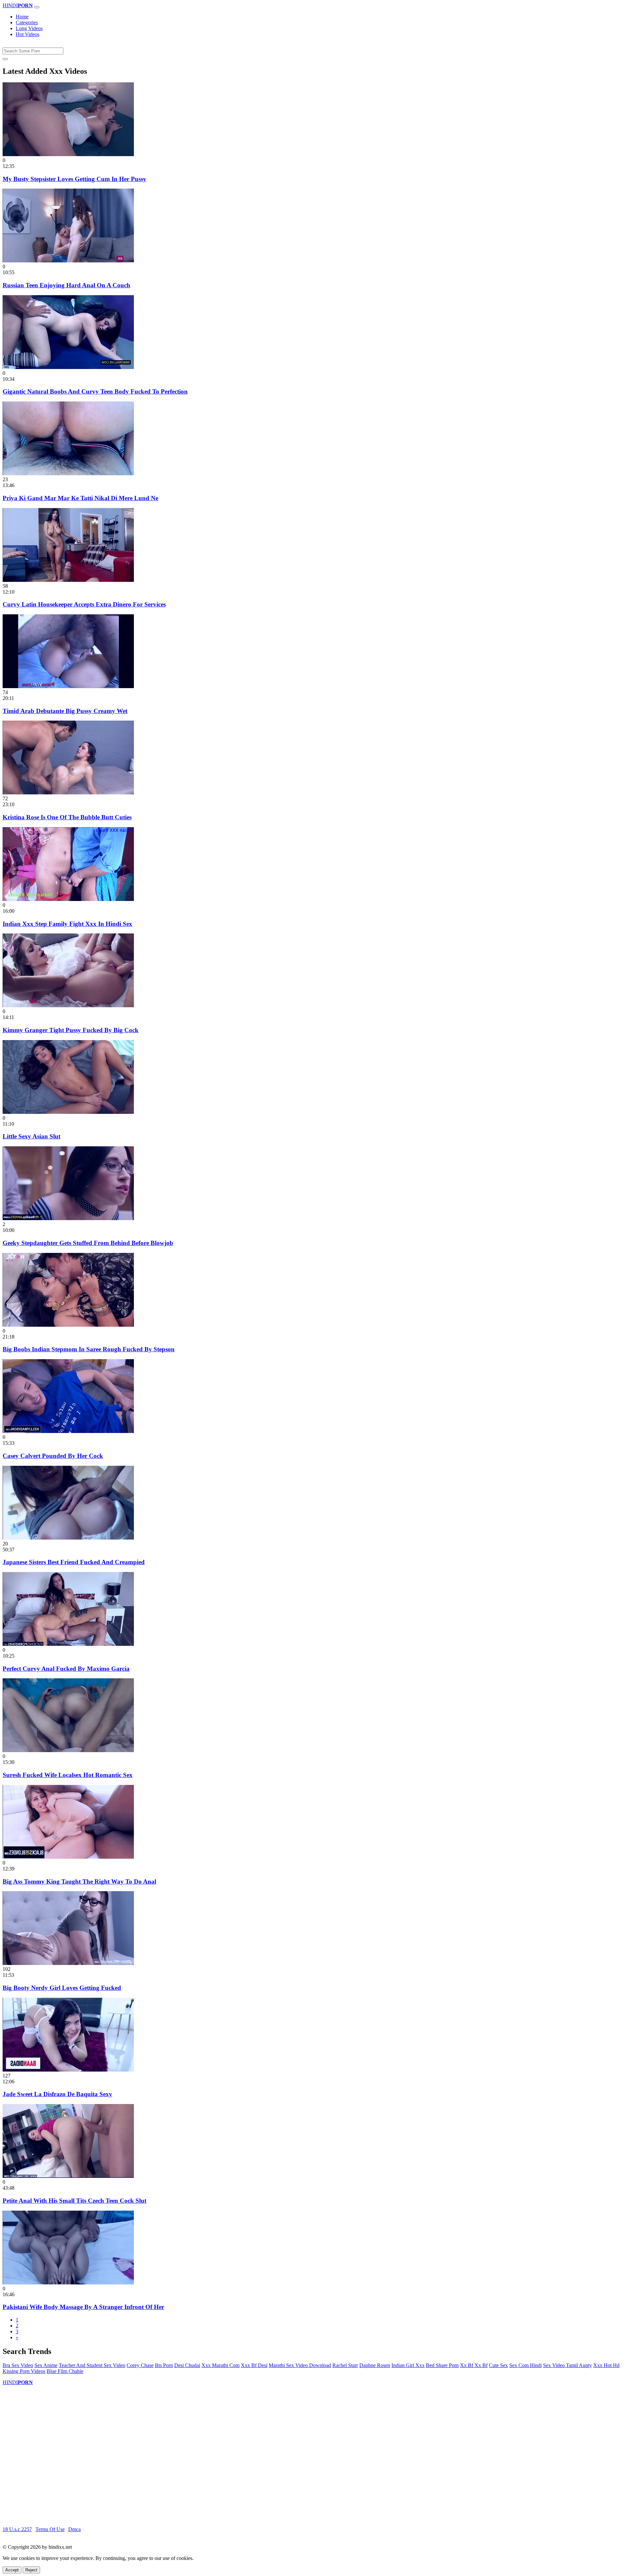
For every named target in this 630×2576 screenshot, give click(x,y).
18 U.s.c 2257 (17, 2529)
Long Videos (29, 28)
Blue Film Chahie (65, 2371)
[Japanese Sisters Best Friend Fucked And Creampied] (68, 1538)
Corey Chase (140, 2365)
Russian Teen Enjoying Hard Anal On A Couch (66, 285)
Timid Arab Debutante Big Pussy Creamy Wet (65, 711)
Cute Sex (498, 2365)
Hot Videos (28, 34)
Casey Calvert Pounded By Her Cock (53, 1456)
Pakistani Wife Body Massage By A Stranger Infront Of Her (83, 2307)
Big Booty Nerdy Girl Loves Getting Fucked (62, 1988)
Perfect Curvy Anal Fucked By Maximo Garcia (66, 1669)
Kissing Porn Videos (24, 2371)
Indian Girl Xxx (408, 2365)
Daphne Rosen (375, 2365)
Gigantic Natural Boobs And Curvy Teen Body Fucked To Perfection (95, 391)
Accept (12, 2570)
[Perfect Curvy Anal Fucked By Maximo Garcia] (68, 1644)
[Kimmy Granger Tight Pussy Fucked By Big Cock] (68, 1005)
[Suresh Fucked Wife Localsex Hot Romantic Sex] (68, 1750)
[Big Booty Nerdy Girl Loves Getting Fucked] (68, 1963)
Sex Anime (46, 2365)
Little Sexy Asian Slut (31, 1136)
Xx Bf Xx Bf (474, 2365)
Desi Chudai (187, 2365)
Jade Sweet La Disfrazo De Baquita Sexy (57, 2094)
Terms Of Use (50, 2529)
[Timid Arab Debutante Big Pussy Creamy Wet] (68, 686)
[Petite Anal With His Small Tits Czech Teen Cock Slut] (68, 2176)
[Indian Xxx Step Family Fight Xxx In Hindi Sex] (68, 899)
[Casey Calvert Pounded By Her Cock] (68, 1431)
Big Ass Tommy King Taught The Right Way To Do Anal (79, 1881)
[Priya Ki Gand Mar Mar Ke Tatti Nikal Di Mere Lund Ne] (68, 473)
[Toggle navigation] (37, 7)
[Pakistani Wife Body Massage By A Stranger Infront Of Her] (68, 2283)
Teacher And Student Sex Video (92, 2365)
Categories (27, 22)
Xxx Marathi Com (220, 2365)
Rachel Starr (345, 2365)
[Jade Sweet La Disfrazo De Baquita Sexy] (68, 2070)
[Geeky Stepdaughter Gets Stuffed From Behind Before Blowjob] (68, 1218)
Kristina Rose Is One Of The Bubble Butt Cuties (67, 817)
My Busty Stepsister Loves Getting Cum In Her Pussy (74, 179)
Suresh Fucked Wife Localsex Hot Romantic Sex (68, 1775)
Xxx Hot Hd (606, 2365)
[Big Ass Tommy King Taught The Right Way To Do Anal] (68, 1857)
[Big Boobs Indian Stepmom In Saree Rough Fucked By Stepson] (68, 1325)
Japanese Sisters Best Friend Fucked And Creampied (74, 1562)
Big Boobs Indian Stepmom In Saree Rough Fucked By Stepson (89, 1349)
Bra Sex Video (18, 2365)
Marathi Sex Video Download (300, 2365)
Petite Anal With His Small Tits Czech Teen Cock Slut (74, 2201)
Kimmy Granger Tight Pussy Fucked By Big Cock (71, 1030)
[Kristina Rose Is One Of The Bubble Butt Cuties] (68, 793)
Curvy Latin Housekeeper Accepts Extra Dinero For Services (84, 604)
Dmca (74, 2529)
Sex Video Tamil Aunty (567, 2365)
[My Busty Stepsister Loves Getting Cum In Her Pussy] (68, 154)
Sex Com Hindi (525, 2365)
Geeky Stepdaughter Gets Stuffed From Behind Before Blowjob (88, 1243)
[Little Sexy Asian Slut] (68, 1112)
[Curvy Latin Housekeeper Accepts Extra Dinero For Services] (68, 580)
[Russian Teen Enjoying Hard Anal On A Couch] (68, 261)
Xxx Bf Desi (254, 2365)
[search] (5, 59)
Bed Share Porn (442, 2365)
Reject (31, 2570)
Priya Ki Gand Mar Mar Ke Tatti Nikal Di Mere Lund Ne (80, 498)
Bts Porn (164, 2365)
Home (22, 17)
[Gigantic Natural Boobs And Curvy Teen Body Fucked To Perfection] (68, 367)
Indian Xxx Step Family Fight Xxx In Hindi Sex (67, 924)
